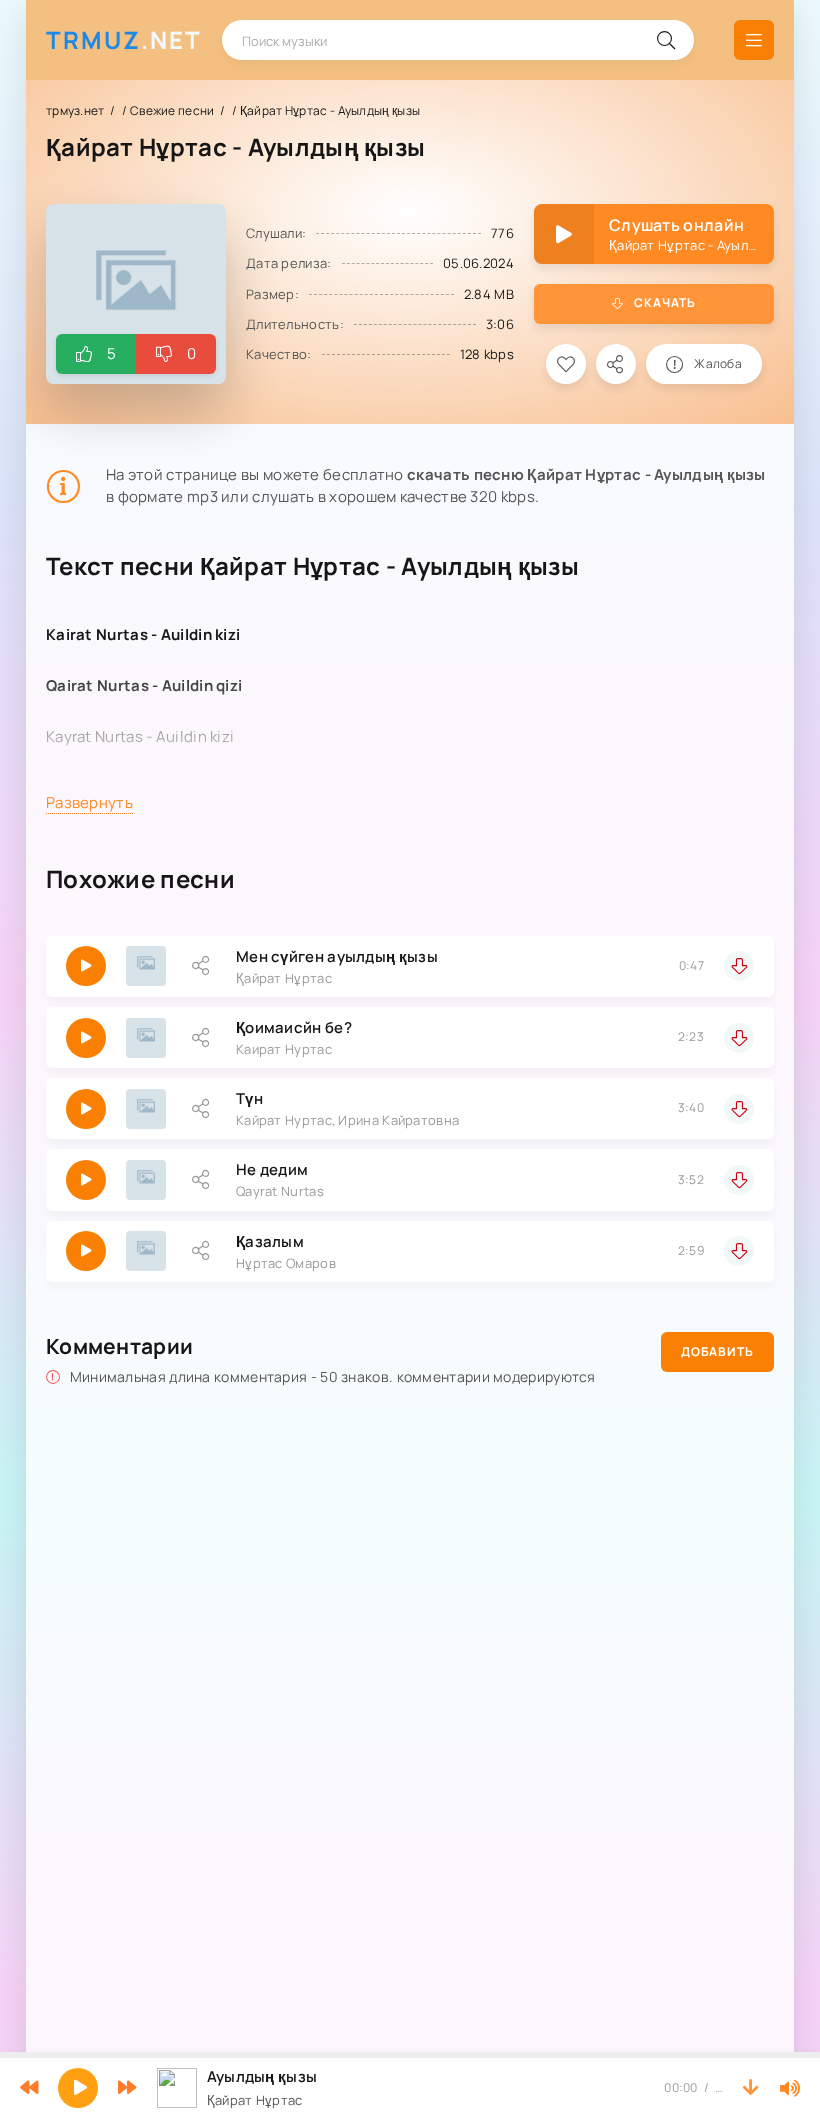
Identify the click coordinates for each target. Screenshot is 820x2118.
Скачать (665, 302)
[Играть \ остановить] (86, 966)
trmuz (124, 39)
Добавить (717, 1351)
